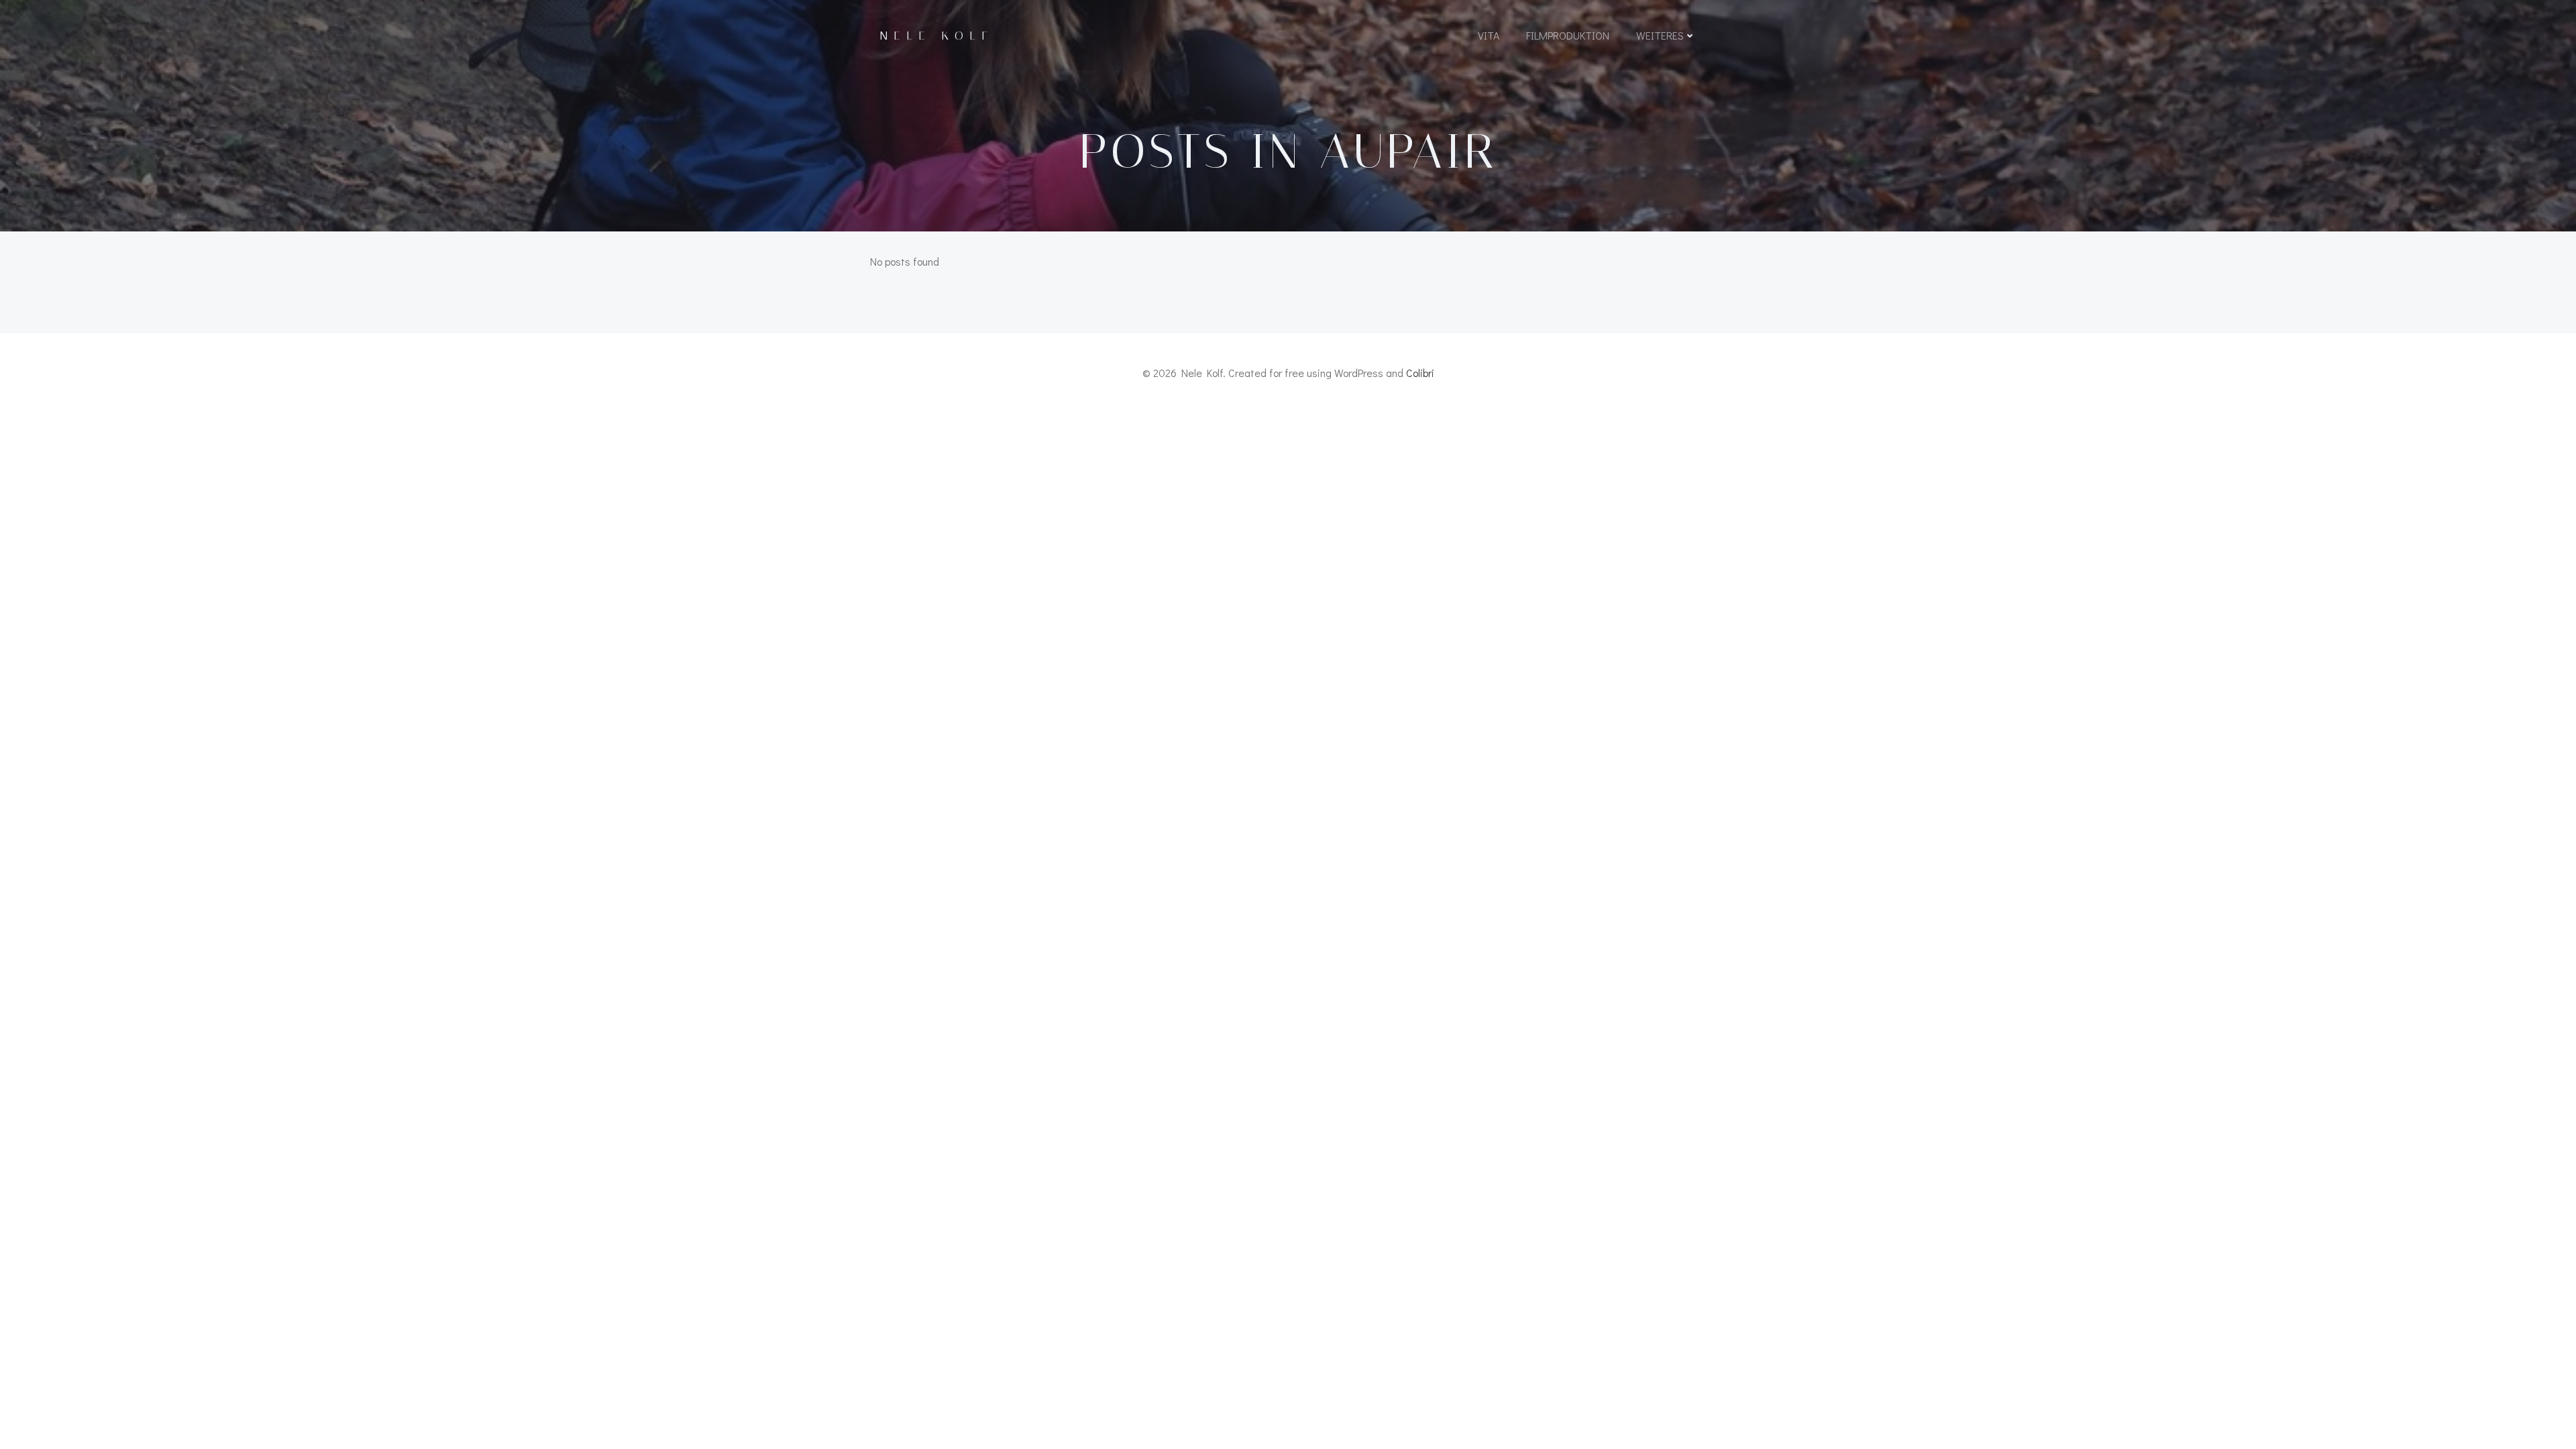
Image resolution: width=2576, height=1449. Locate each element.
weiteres (1660, 35)
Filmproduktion (1568, 35)
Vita (1489, 35)
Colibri (1420, 373)
